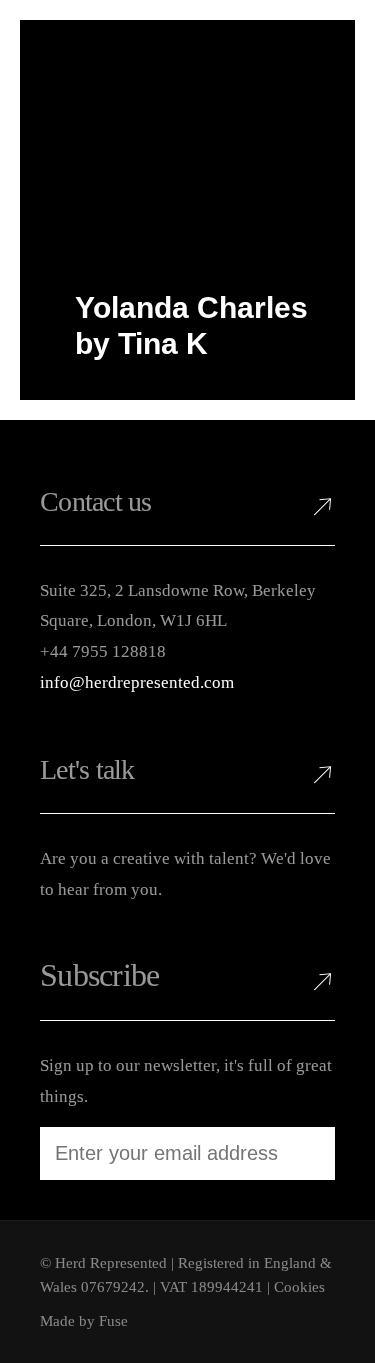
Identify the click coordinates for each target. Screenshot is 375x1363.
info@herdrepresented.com (137, 682)
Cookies (299, 1287)
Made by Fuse (84, 1321)
